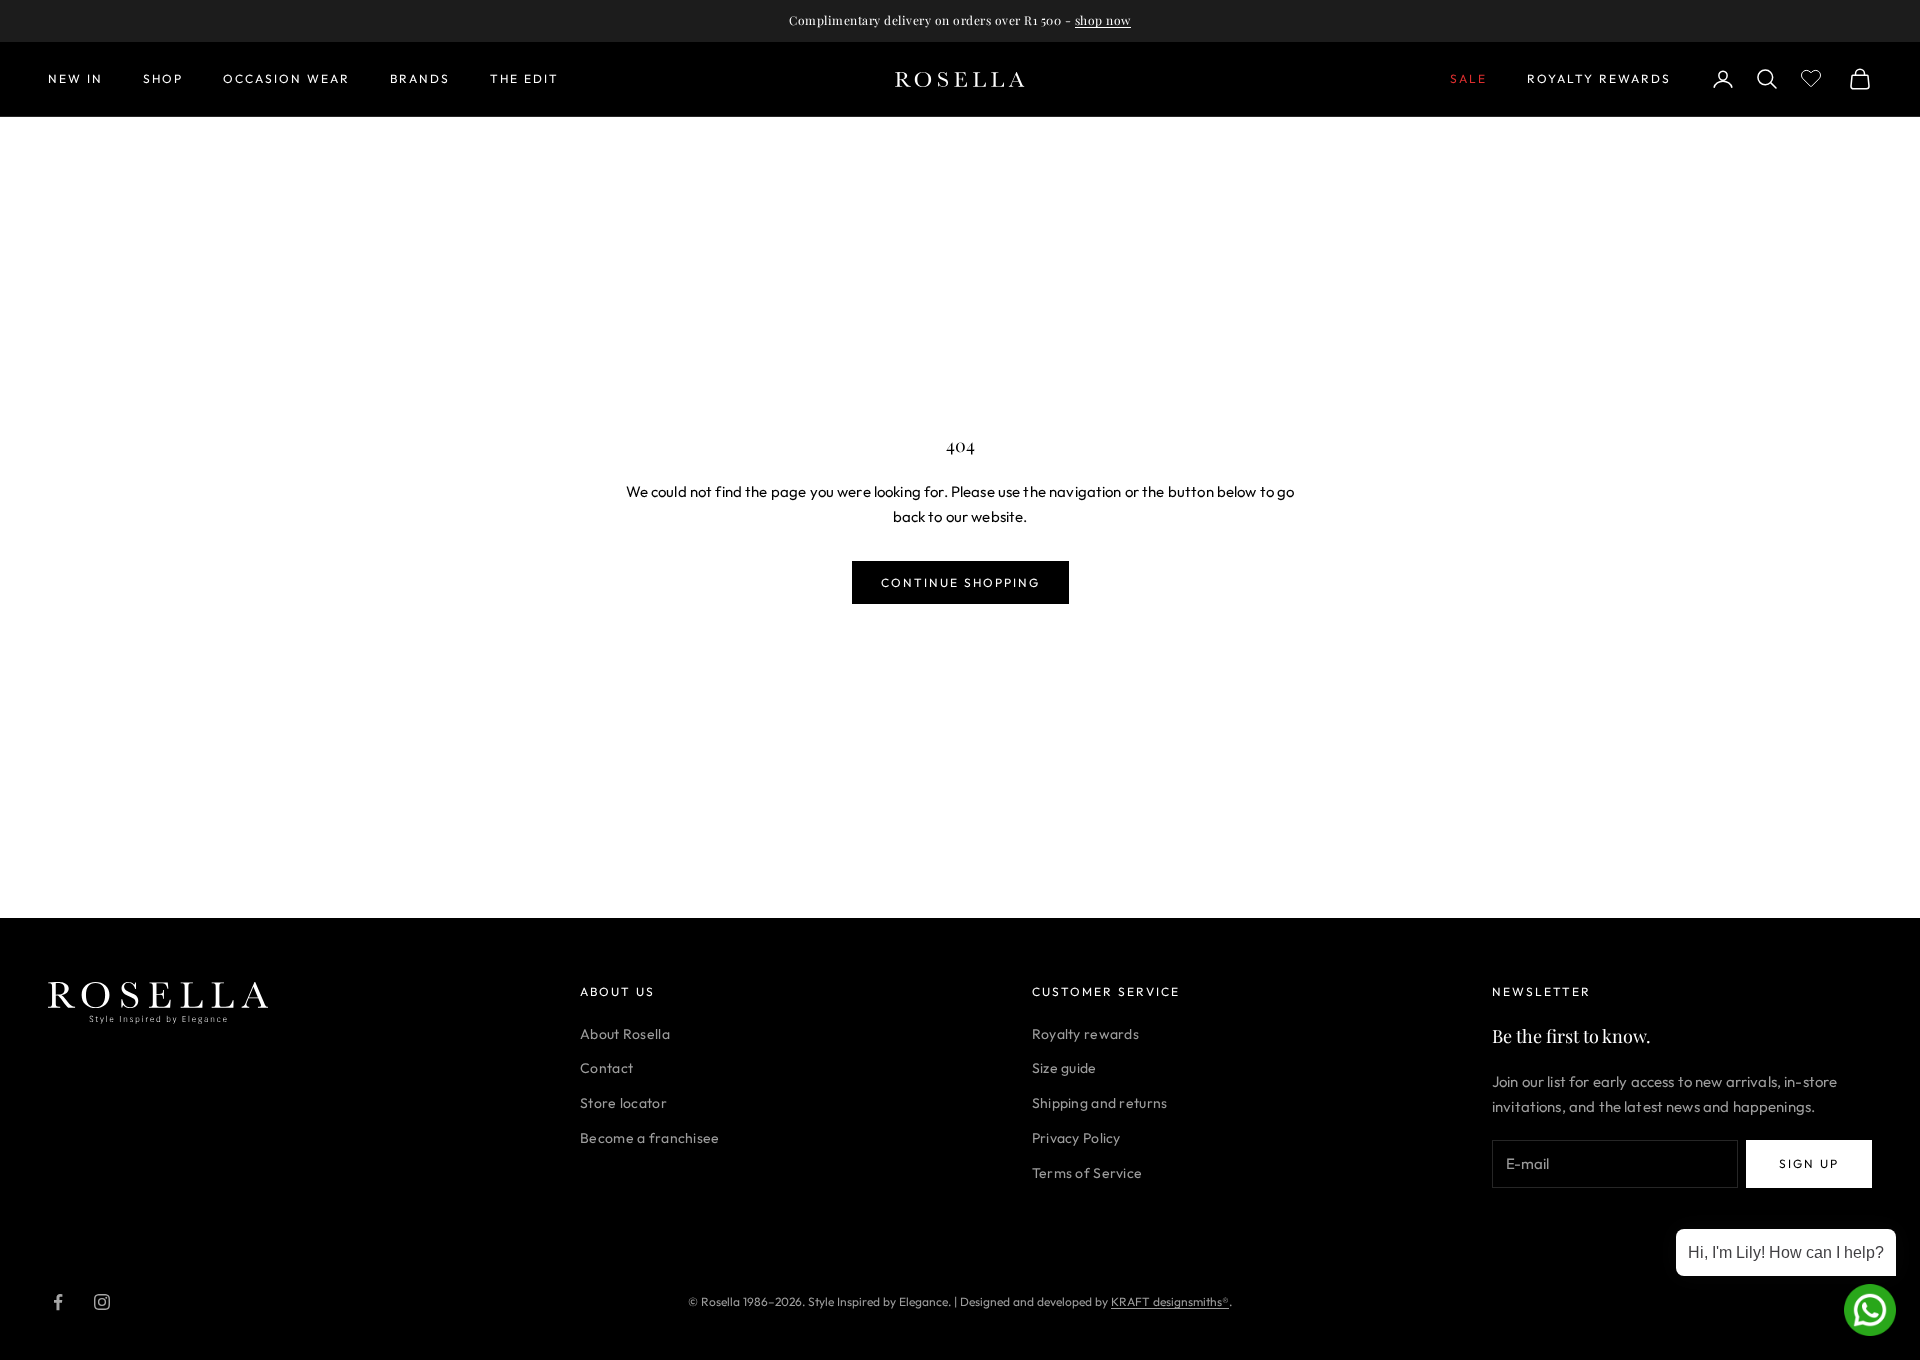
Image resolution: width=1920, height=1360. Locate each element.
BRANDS (420, 78)
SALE (1468, 78)
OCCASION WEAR (286, 78)
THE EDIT (524, 78)
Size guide (1064, 1068)
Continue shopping (960, 582)
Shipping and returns (1100, 1103)
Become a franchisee (649, 1138)
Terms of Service (1087, 1173)
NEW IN (75, 78)
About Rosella (625, 1034)
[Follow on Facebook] (58, 1302)
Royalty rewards (1085, 1034)
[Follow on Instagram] (102, 1302)
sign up (1809, 1163)
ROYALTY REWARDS (1599, 78)
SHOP (163, 78)
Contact (606, 1068)
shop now (1103, 20)
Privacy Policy (1076, 1138)
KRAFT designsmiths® (1170, 1301)
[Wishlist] (1813, 76)
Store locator (623, 1103)
